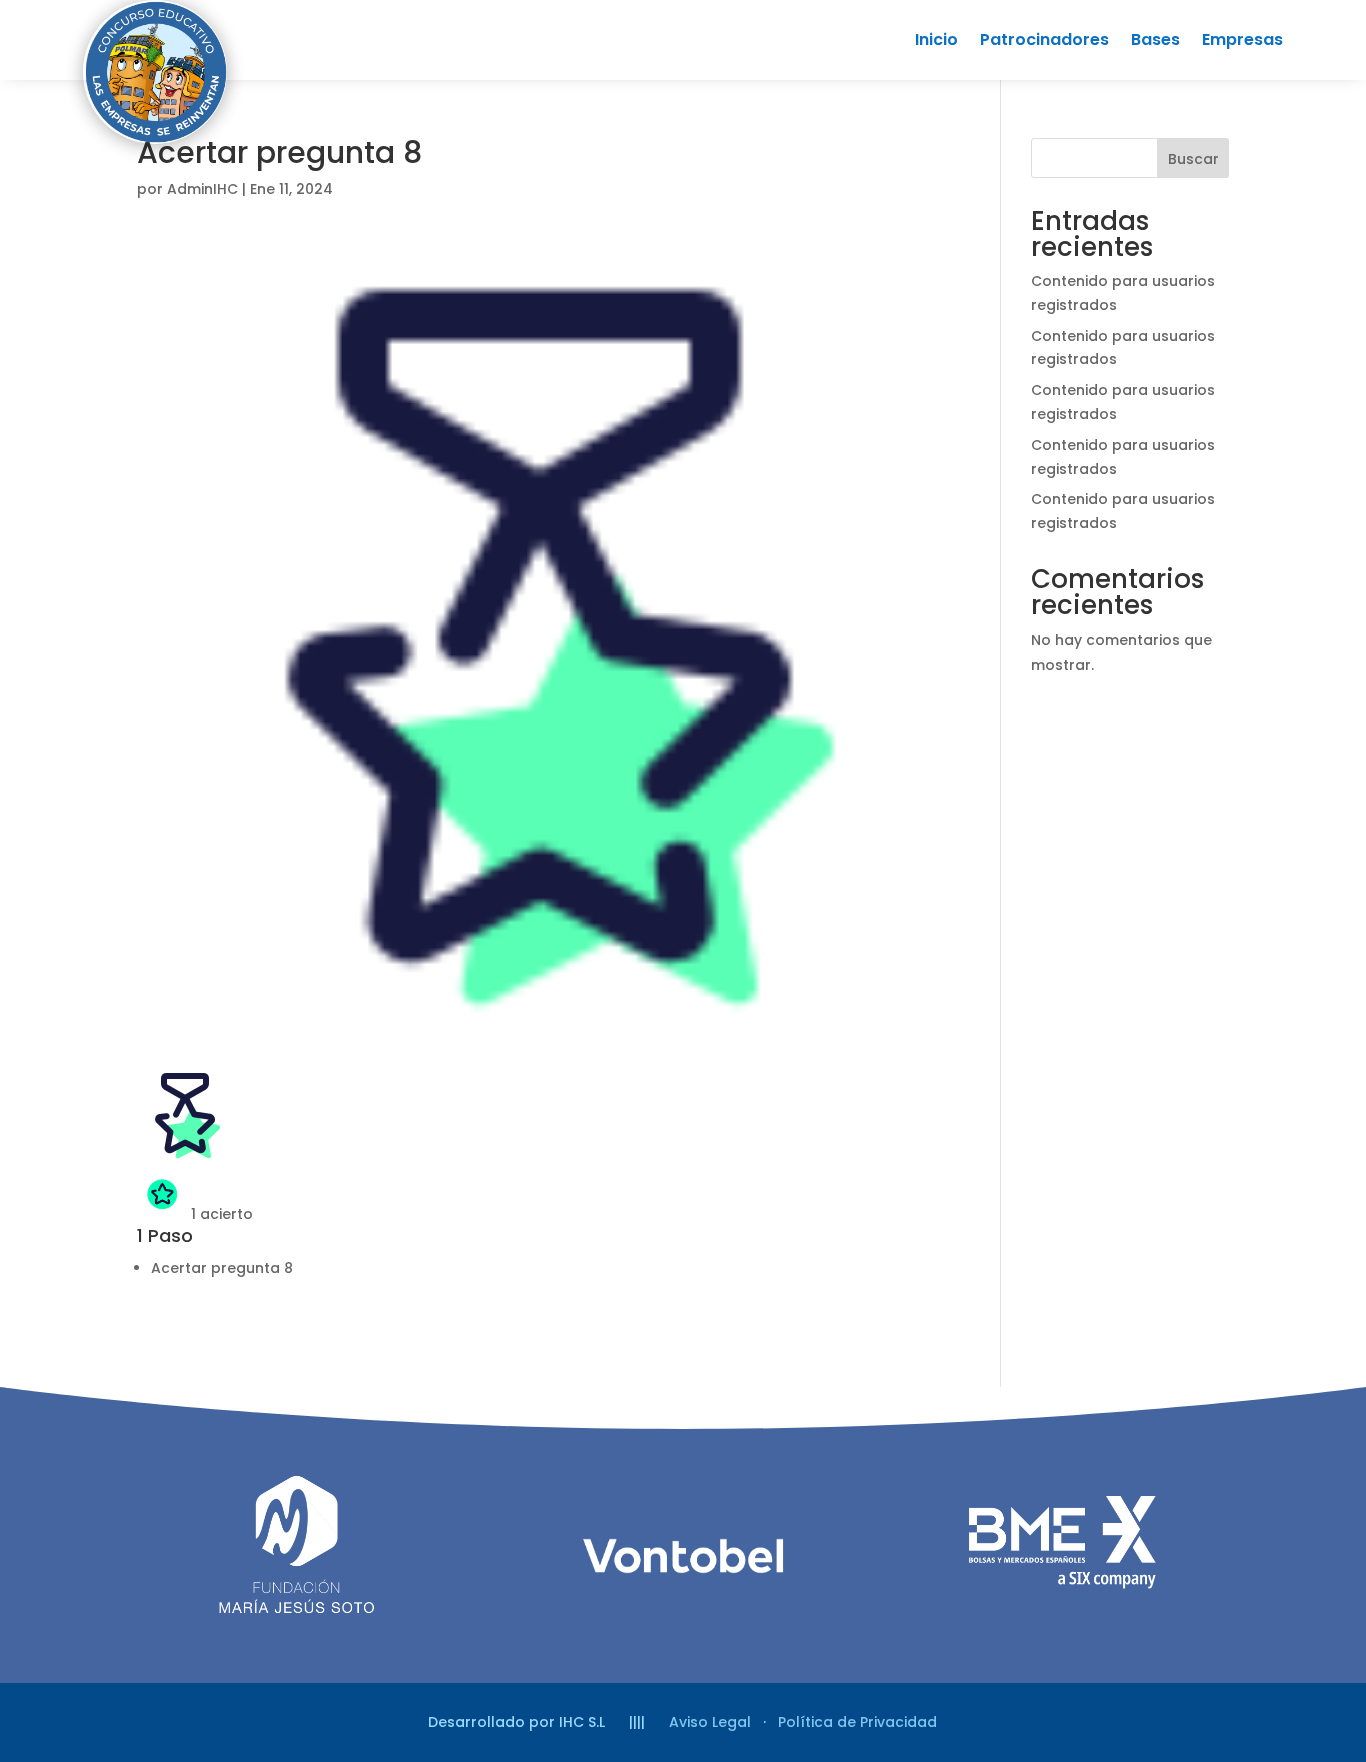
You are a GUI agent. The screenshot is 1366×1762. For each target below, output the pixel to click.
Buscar (1193, 159)
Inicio (936, 42)
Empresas (1242, 42)
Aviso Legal (710, 1722)
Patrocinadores (1044, 42)
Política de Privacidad (857, 1722)
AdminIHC (202, 189)
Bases (1155, 42)
